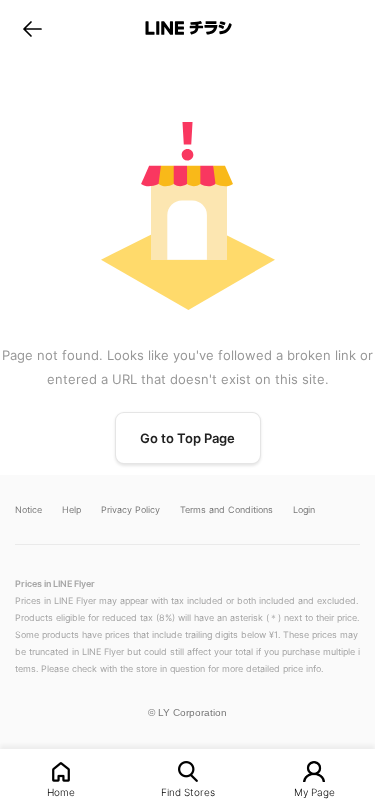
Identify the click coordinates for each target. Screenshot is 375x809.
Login (304, 509)
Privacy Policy (130, 509)
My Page (314, 791)
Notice (28, 509)
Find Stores (188, 791)
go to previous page (32, 28)
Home (61, 791)
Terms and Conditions (226, 509)
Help (71, 509)
